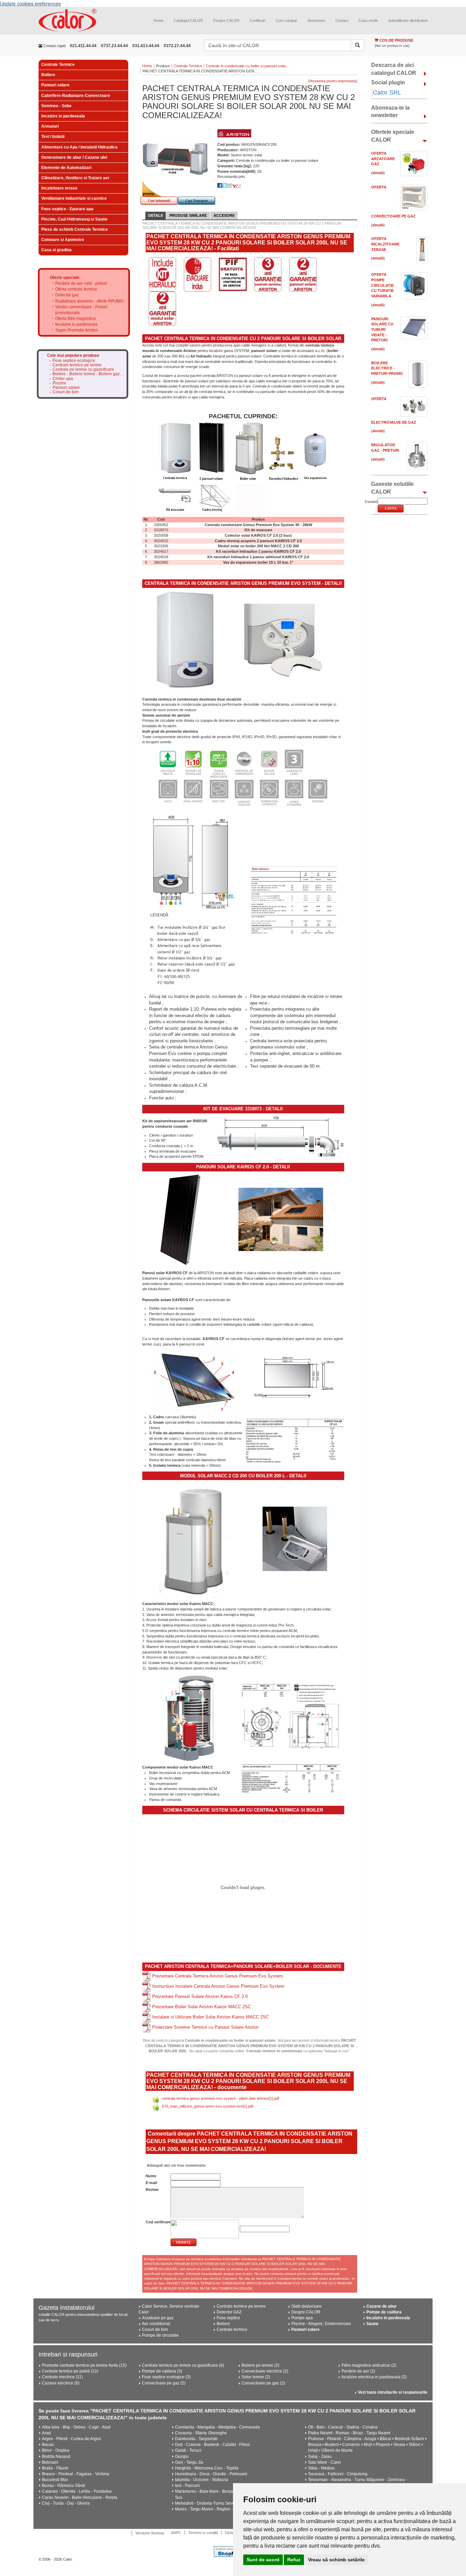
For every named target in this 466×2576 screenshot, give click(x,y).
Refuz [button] (294, 2560)
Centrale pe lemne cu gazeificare (83, 370)
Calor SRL (387, 93)
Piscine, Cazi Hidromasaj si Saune (74, 219)
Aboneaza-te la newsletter (390, 112)
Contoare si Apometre (63, 240)
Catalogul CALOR (188, 20)
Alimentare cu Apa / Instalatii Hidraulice (79, 147)
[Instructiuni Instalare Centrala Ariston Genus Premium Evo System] (147, 1986)
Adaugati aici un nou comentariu (176, 2165)
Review (152, 2190)
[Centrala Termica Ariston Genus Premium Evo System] (185, 641)
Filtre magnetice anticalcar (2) (369, 2365)
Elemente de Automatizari (66, 168)
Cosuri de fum (65, 392)
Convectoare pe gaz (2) (164, 2383)
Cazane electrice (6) (61, 2383)
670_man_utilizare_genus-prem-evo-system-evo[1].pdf (208, 2106)
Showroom (316, 20)
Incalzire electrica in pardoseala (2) (374, 2377)
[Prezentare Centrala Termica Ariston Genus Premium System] (147, 1976)
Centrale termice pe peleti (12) (70, 2371)
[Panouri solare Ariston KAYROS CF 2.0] (180, 1219)
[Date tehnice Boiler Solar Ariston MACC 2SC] (291, 1779)
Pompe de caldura (384, 2312)
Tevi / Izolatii (53, 137)
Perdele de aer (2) (358, 2371)
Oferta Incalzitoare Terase (385, 244)
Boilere (48, 75)
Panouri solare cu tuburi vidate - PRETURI (382, 330)
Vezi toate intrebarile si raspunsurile (393, 2392)
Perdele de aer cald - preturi (81, 283)
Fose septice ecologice (74, 361)
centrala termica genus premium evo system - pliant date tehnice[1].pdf (221, 2098)
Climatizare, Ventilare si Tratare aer (75, 178)
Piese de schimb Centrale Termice (75, 229)
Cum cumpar (286, 20)
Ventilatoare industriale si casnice (74, 198)
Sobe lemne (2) (256, 2377)
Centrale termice (232, 2329)
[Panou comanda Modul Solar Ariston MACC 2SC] (295, 1539)
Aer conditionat (156, 2324)
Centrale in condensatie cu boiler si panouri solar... (247, 66)
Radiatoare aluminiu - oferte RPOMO (89, 301)
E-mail (151, 2183)
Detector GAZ (229, 2312)
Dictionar (232, 2533)
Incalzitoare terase (59, 188)
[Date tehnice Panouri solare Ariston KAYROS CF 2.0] (295, 1441)
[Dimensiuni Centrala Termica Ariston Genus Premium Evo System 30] (193, 900)
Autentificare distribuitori (408, 20)
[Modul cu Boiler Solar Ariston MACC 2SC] (194, 1539)
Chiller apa (63, 379)
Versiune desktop (150, 2533)
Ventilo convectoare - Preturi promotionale (81, 310)
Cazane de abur (382, 2306)
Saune (373, 2324)
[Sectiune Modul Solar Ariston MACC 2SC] (190, 1718)
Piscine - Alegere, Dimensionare (321, 2324)
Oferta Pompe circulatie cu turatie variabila (382, 285)
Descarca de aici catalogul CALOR (394, 69)
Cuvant (371, 502)
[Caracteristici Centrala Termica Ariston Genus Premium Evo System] (243, 777)
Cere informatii (159, 201)
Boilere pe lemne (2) (260, 2365)
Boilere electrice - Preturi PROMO (387, 368)
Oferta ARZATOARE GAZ (383, 159)
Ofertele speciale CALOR (393, 136)
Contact (342, 20)
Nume (151, 2176)
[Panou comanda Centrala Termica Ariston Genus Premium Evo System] (285, 640)
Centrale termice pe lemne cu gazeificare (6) (183, 2365)
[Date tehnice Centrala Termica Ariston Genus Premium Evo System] (294, 900)
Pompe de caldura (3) (162, 2371)
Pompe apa (302, 2318)
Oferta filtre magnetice (76, 319)
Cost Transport (197, 201)
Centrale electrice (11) (62, 2377)
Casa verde (368, 20)
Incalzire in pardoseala (63, 116)
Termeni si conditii (203, 2533)
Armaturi (50, 126)
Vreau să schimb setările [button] (336, 2560)
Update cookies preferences (30, 3)
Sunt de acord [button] (263, 2560)
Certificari (258, 20)
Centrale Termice (58, 65)
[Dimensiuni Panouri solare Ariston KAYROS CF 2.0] (295, 1377)
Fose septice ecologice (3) (166, 2377)
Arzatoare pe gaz (158, 2318)
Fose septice (228, 2318)
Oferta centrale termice (76, 289)
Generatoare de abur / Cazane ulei (74, 157)
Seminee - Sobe (56, 106)
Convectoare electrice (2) (265, 2371)
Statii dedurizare (307, 2306)
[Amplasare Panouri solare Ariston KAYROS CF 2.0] (281, 1219)
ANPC (176, 2533)
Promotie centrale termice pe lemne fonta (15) (84, 2365)
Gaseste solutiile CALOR (392, 488)
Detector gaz (67, 295)
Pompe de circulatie (160, 2335)
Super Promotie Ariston (77, 330)
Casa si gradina (56, 250)
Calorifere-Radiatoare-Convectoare (76, 96)
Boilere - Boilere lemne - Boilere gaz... (88, 374)
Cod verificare (158, 2222)
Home (158, 20)
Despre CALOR (226, 20)
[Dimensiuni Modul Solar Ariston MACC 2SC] (291, 1717)
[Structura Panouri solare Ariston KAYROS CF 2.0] (194, 1381)
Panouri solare (55, 85)
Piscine (59, 383)
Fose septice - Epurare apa (67, 209)
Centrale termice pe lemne (77, 365)
